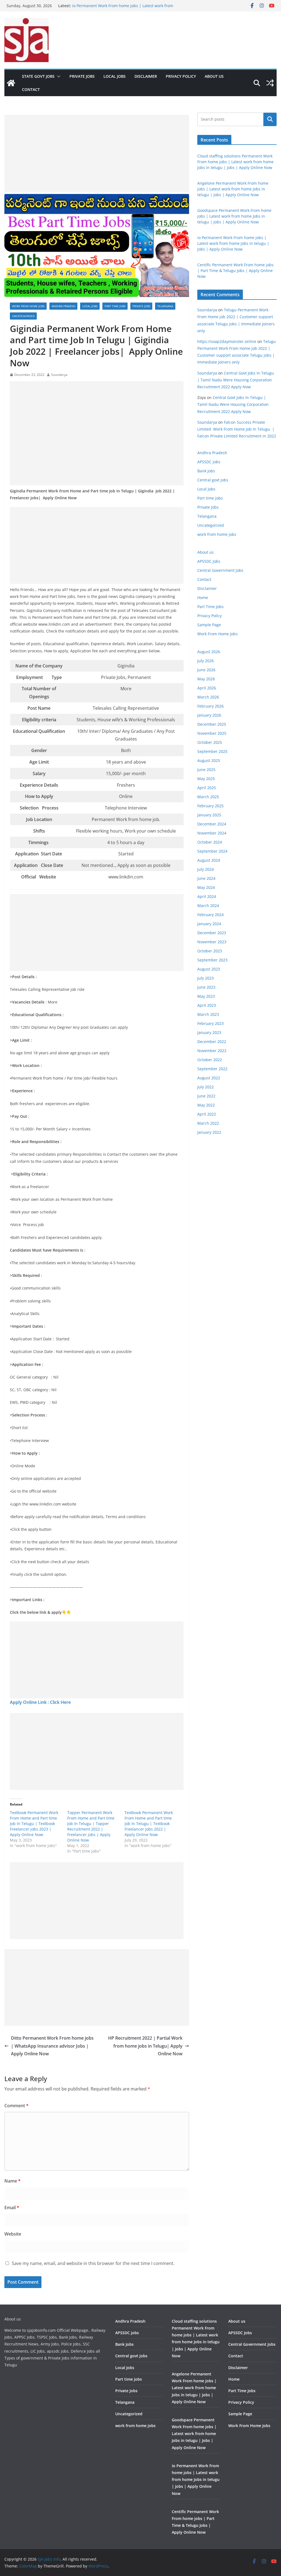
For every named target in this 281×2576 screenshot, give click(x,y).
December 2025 (212, 724)
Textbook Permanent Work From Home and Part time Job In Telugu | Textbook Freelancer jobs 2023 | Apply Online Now (34, 1824)
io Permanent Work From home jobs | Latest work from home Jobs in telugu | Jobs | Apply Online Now (233, 243)
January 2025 (209, 815)
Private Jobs (82, 76)
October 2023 (210, 951)
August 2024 (209, 860)
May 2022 (206, 1105)
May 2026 (206, 679)
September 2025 (212, 751)
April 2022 (207, 1114)
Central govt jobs (213, 480)
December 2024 (212, 824)
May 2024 (206, 887)
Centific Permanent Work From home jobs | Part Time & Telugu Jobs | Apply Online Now (235, 271)
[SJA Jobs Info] (11, 83)
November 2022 (212, 1051)
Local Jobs (115, 76)
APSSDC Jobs (209, 561)
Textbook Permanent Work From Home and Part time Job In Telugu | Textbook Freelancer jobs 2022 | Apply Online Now (149, 1824)
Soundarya (59, 375)
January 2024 (209, 924)
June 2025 (206, 770)
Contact (31, 89)
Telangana (165, 306)
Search (270, 119)
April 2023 (207, 1005)
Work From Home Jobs (217, 634)
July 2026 (206, 661)
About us (214, 76)
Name (12, 2181)
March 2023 (208, 1014)
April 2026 (207, 688)
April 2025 (207, 788)
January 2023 (209, 1032)
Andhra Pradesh (63, 306)
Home (203, 597)
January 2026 (209, 715)
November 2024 (212, 833)
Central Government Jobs (220, 570)
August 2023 (209, 969)
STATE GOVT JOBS (38, 76)
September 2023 (212, 960)
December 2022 (212, 1042)
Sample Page (209, 625)
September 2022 (212, 1069)
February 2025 (210, 806)
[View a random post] (270, 83)
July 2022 (206, 1087)
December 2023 (212, 933)
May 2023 (206, 996)
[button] (58, 76)
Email (12, 2208)
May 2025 (206, 779)
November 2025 (212, 733)
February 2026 (210, 706)
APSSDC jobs (209, 462)
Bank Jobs (206, 471)
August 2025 (209, 760)
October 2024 (210, 842)
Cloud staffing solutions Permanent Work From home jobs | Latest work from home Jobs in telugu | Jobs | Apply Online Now (235, 162)
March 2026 (208, 697)
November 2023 (212, 942)
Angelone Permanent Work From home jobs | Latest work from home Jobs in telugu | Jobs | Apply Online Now (233, 189)
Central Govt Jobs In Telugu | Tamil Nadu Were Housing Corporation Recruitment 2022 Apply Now (236, 380)
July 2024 (206, 869)
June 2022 (206, 1096)
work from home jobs (28, 306)
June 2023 (206, 987)
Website (13, 2234)
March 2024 (208, 906)
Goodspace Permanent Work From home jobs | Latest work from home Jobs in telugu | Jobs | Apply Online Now (126, 8)
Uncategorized (23, 316)
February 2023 (210, 1023)
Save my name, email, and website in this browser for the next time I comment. (93, 2263)
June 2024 (206, 878)
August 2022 (209, 1078)
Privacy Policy (181, 76)
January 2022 (209, 1132)
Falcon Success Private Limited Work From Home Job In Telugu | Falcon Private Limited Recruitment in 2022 (237, 429)
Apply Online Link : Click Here (40, 1702)
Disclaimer (146, 76)
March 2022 (208, 1123)
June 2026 (206, 670)
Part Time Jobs (210, 607)
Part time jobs (115, 306)
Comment (16, 2106)
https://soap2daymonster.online (227, 341)
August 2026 (209, 652)
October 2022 (210, 1060)
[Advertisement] (97, 153)
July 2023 (206, 978)
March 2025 (208, 797)
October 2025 (210, 742)
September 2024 (212, 851)
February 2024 (210, 915)
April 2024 (207, 896)
